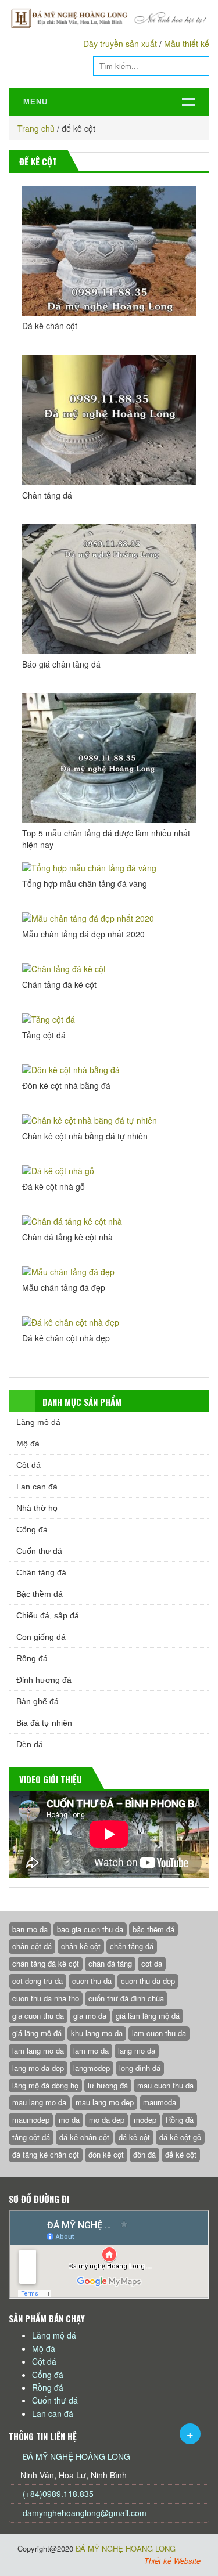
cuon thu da (92, 1981)
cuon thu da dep (148, 1981)
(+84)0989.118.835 (57, 2494)
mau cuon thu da (165, 2085)
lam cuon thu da (159, 2033)
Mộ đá (28, 1444)
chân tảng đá (132, 1946)
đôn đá (144, 2154)
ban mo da (30, 1929)
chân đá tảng (110, 1963)
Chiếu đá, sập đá (48, 1615)
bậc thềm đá (153, 1929)
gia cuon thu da (38, 2016)
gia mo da (90, 2016)
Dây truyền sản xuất (120, 44)
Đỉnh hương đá (44, 1680)
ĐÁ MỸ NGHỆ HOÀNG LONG (76, 2456)
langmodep (92, 2068)
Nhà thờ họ (37, 1508)
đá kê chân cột (84, 2137)
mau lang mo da (39, 2102)
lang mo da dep (38, 2068)
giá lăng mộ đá (37, 2033)
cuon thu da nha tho (46, 1998)
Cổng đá (32, 1529)
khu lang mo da (97, 2033)
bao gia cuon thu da (90, 1929)
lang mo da (137, 2050)
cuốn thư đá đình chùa (126, 1998)
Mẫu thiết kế (187, 44)
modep (145, 2119)
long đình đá (140, 2068)
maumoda (160, 2102)
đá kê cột (134, 2137)
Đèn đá (30, 1744)
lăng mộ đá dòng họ (45, 2085)
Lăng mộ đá (38, 1422)
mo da (69, 2119)
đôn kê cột (106, 2154)
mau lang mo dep (105, 2102)
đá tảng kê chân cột (46, 2154)
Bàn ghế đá (37, 1701)
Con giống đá (41, 1637)
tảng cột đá (31, 2137)
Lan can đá (37, 1487)
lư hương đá (108, 2085)
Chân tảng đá (41, 1572)
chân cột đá (32, 1946)
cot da (152, 1963)
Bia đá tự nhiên (44, 1723)
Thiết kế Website (172, 2561)
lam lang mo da (38, 2050)
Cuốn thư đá (39, 1551)
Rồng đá (32, 1658)
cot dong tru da (37, 1981)
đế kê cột (181, 2154)
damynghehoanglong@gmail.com (85, 2513)
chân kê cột (81, 1946)
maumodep (31, 2119)
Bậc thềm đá (40, 1594)
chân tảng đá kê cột (46, 1963)
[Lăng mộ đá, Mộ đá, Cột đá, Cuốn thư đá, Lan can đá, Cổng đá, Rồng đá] (109, 18)
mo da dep (107, 2119)
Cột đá (28, 1465)
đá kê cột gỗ (180, 2137)
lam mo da (91, 2050)
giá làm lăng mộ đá (148, 2016)
